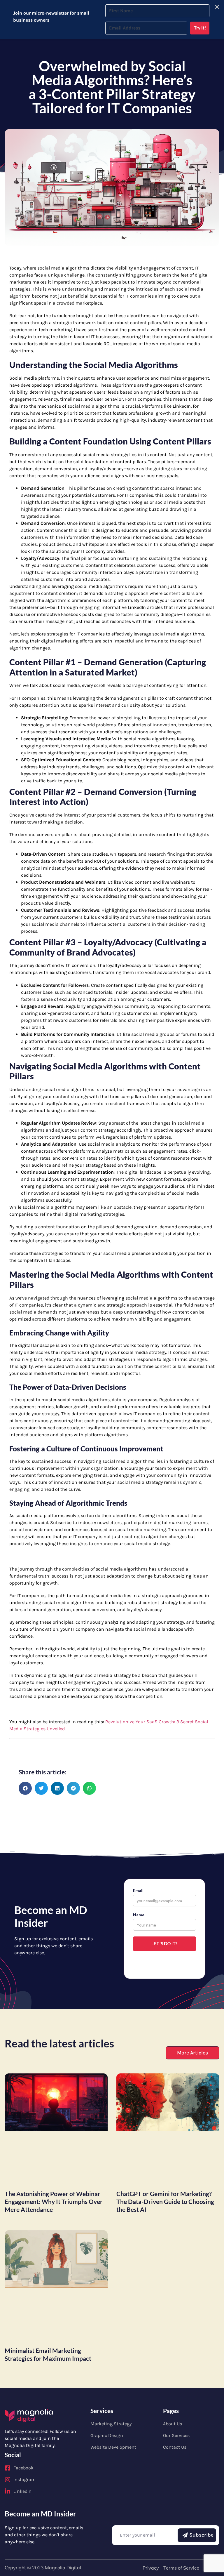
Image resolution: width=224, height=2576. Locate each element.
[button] (25, 1788)
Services (102, 2411)
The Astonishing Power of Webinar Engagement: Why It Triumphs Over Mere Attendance (54, 2201)
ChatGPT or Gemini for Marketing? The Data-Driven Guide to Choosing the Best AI (165, 2201)
